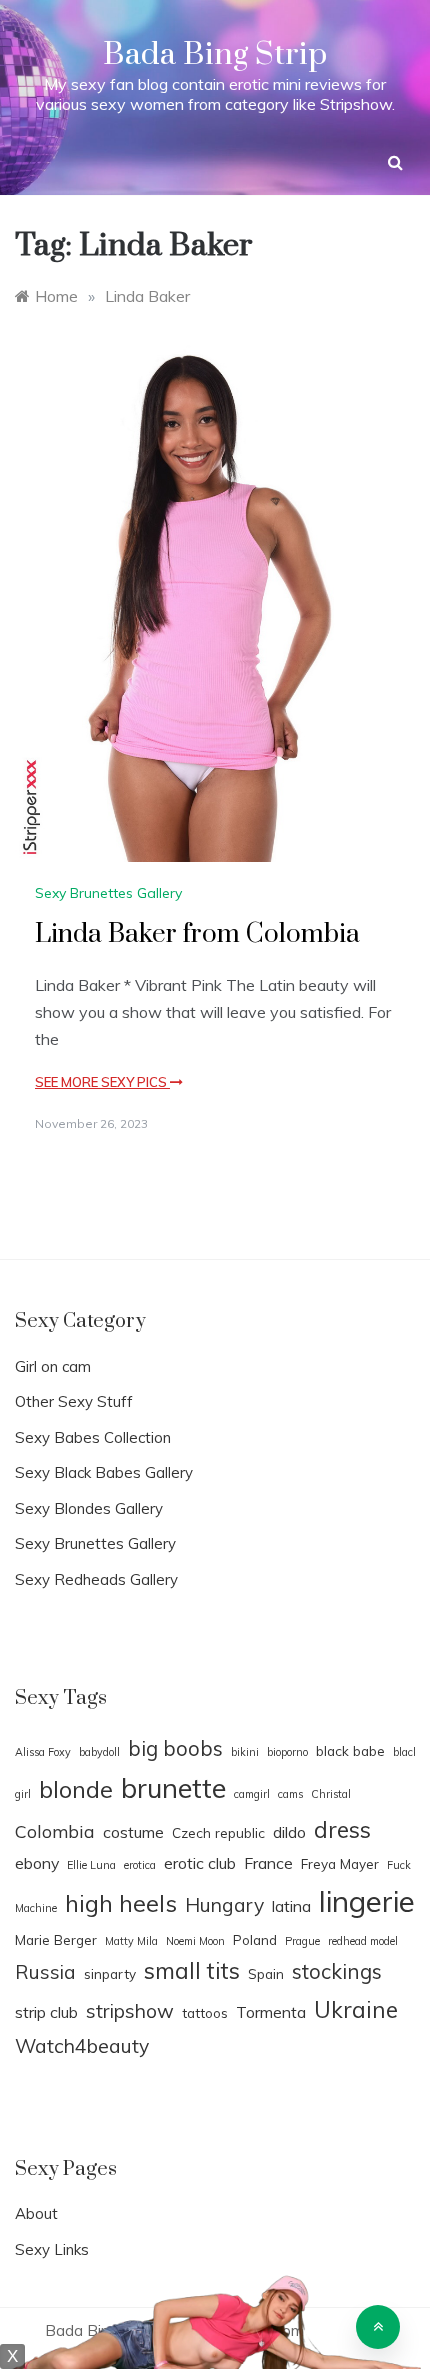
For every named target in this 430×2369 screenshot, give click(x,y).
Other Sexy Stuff (74, 1401)
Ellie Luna (91, 1865)
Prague (302, 1941)
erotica (140, 1865)
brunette (173, 1788)
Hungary (224, 1905)
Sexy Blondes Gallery (89, 1508)
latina (291, 1906)
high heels (121, 1903)
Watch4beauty (82, 2046)
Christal (331, 1794)
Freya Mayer (340, 1863)
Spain (266, 1973)
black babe (350, 1750)
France (268, 1863)
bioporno (287, 1752)
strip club (46, 2012)
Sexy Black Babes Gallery (104, 1472)
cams (290, 1794)
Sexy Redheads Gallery (96, 1579)
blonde (76, 1789)
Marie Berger (56, 1939)
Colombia (55, 1831)
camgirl (252, 1794)
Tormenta (271, 2012)
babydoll (99, 1752)
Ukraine (356, 2009)
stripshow (130, 2011)
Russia (45, 1972)
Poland (255, 1939)
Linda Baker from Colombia (197, 934)
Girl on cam (53, 1366)
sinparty (110, 1973)
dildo (289, 1832)
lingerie (367, 1901)
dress (342, 1829)
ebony (37, 1863)
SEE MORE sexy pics (102, 1082)
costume (133, 1832)
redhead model (363, 1941)
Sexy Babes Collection (93, 1437)
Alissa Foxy (43, 1752)
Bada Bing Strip (215, 54)
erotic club (200, 1863)
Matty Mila (131, 1941)
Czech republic (218, 1832)
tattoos (205, 2012)
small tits (192, 1970)
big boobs (175, 1748)
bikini (245, 1752)
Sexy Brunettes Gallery (108, 893)
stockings (337, 1971)
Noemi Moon (195, 1941)
